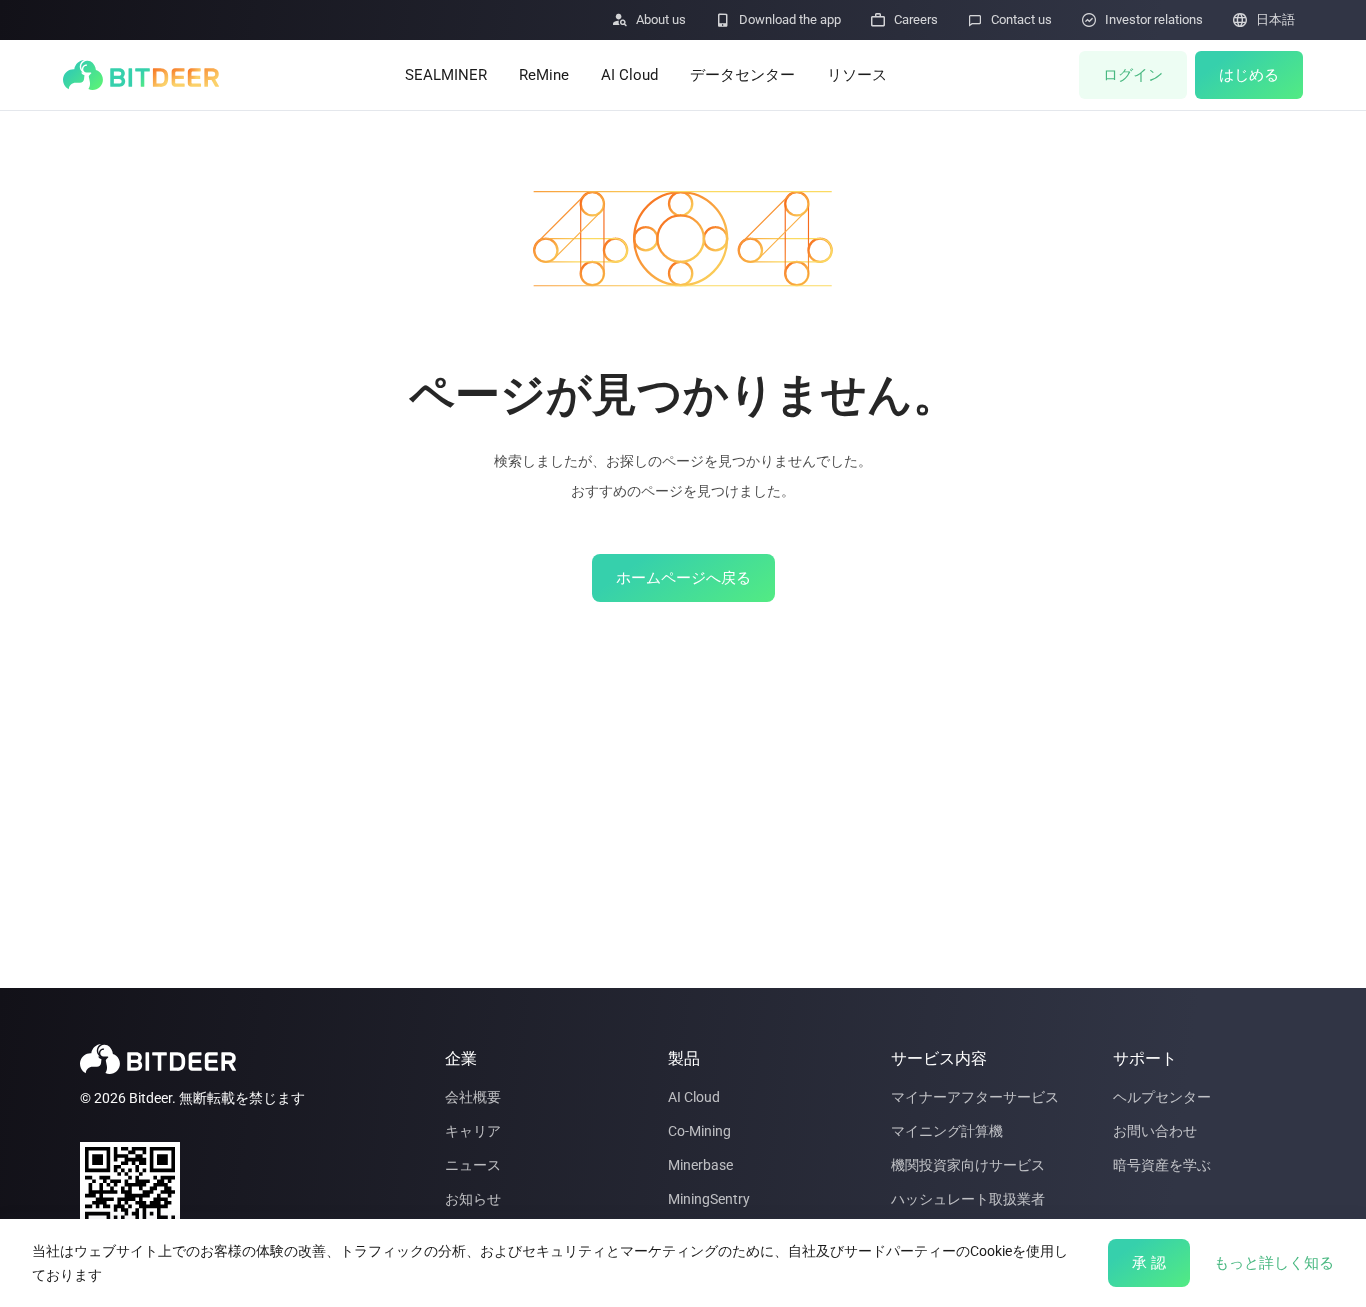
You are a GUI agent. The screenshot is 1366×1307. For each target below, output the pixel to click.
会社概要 (473, 1097)
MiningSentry (709, 1199)
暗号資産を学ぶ (1162, 1165)
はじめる (1249, 75)
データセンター (742, 75)
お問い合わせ (1155, 1131)
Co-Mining (699, 1131)
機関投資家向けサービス (968, 1165)
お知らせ (473, 1199)
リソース (857, 75)
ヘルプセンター (1162, 1097)
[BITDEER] (141, 75)
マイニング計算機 (947, 1131)
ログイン (1133, 75)
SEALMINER (446, 75)
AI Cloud (629, 75)
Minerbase (700, 1165)
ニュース (473, 1165)
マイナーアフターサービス (975, 1097)
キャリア (473, 1131)
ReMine (544, 75)
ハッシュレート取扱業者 (968, 1199)
